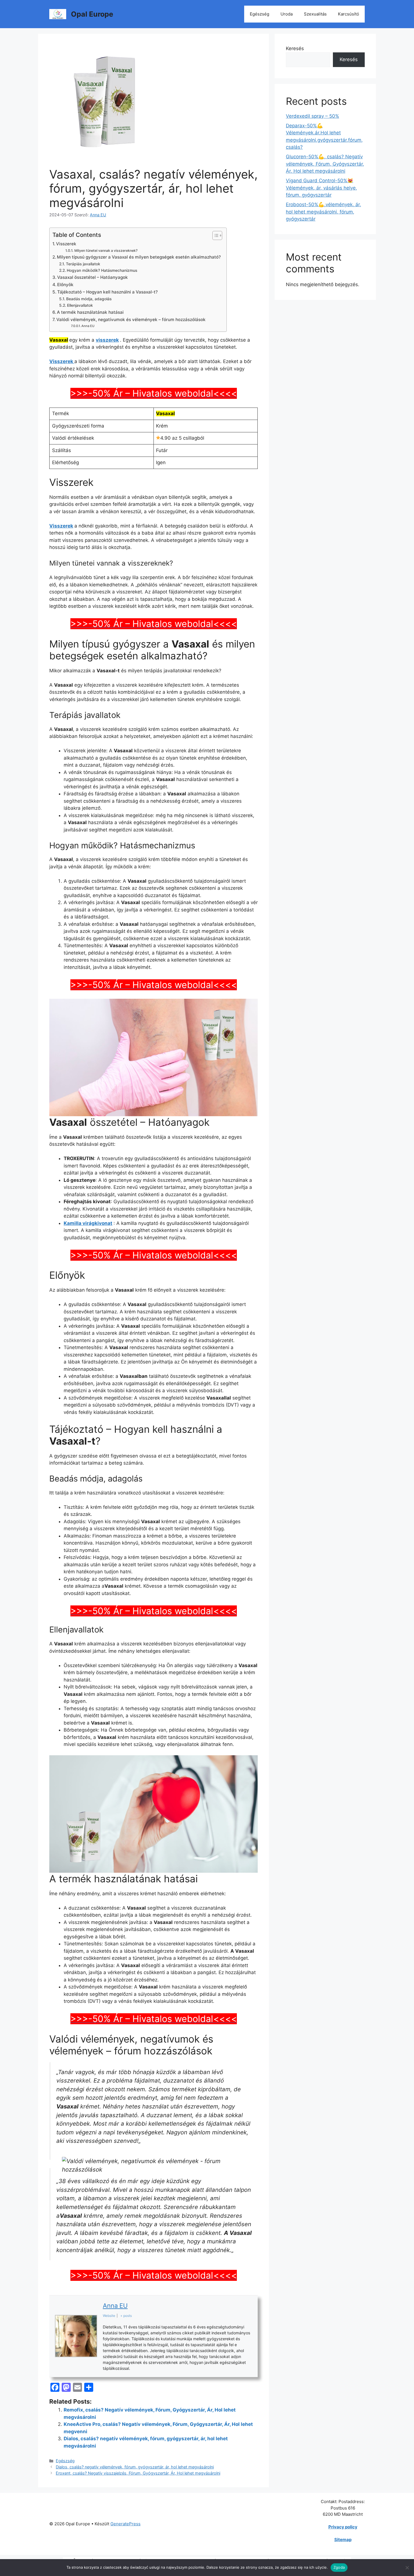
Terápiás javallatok (83, 264)
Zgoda (339, 2567)
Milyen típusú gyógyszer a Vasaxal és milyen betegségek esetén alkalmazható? (139, 257)
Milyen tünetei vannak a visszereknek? (106, 251)
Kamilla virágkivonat (88, 1223)
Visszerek (66, 244)
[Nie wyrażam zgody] (407, 2568)
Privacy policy (343, 2527)
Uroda (287, 14)
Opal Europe (92, 14)
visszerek (107, 340)
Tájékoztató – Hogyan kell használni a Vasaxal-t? (107, 292)
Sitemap (343, 2540)
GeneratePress (125, 2524)
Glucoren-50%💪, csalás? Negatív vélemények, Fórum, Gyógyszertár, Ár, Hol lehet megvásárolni (325, 164)
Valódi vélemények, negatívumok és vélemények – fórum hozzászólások (131, 320)
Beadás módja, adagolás (89, 299)
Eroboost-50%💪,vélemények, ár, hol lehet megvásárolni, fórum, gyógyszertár (323, 212)
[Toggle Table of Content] (214, 235)
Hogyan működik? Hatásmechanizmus (102, 270)
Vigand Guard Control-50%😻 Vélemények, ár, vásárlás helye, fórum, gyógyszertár (321, 188)
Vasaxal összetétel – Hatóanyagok (93, 277)
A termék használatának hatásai (90, 312)
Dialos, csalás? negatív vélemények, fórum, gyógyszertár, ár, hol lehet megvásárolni (135, 2467)
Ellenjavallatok (80, 305)
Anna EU (88, 326)
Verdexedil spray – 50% (312, 116)
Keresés (295, 48)
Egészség (260, 14)
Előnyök (65, 285)
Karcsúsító (349, 14)
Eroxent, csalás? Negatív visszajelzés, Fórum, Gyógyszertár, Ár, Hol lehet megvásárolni (138, 2473)
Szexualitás (315, 14)
